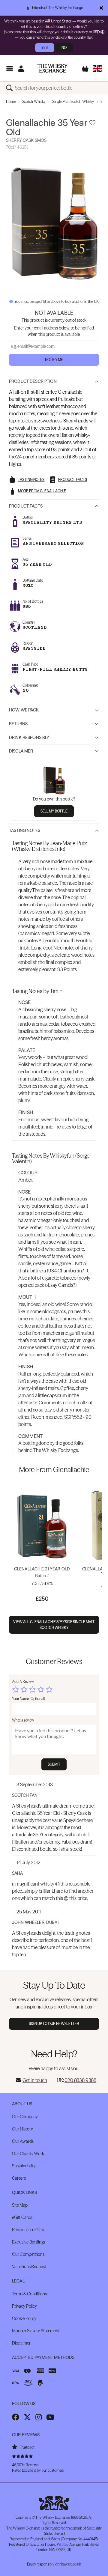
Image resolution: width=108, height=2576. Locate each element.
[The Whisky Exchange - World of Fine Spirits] (52, 68)
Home (11, 101)
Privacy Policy (24, 2306)
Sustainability (24, 2166)
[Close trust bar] (101, 8)
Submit (54, 1764)
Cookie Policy (24, 2318)
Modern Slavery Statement (36, 2331)
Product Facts (26, 506)
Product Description (33, 381)
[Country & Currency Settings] (97, 69)
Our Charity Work (28, 2154)
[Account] (21, 69)
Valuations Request (29, 2267)
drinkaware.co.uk (68, 2564)
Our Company (25, 2117)
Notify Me (54, 360)
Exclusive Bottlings (28, 2242)
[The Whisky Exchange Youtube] (50, 2417)
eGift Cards (22, 2217)
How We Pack (24, 710)
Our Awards (23, 2141)
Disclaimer (21, 751)
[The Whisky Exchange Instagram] (39, 2417)
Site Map (20, 2205)
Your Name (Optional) (28, 1699)
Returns (18, 724)
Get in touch (35, 2080)
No (64, 48)
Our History (22, 2129)
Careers (19, 2178)
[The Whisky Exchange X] (27, 2417)
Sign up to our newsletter (54, 2024)
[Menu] (9, 69)
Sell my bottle (54, 811)
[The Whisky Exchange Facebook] (16, 2417)
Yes (45, 48)
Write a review (23, 1720)
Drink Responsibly (29, 738)
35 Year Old (37, 564)
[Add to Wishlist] (92, 123)
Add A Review (23, 1682)
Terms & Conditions (29, 2294)
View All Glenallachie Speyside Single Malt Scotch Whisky (54, 1625)
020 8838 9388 (80, 2080)
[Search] (10, 88)
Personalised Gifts (28, 2230)
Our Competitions (28, 2254)
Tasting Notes (25, 830)
